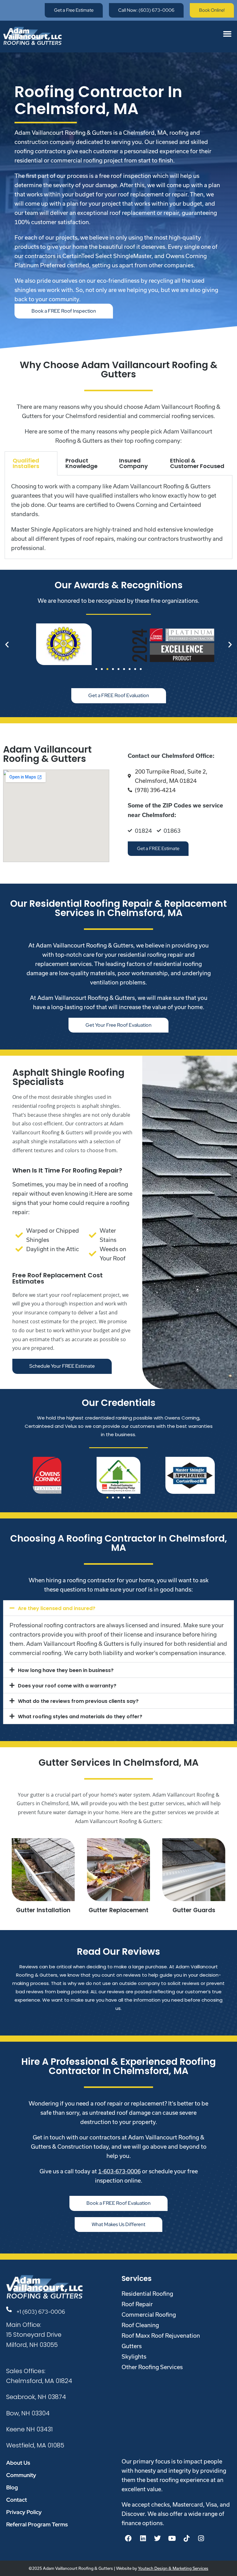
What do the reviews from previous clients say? (78, 1701)
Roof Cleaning (140, 2325)
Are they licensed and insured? (57, 1608)
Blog (12, 2487)
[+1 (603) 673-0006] (9, 2309)
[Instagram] (201, 2538)
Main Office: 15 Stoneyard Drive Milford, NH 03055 (34, 2335)
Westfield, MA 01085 (35, 2445)
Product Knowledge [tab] (81, 463)
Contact (17, 2500)
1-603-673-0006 (119, 2171)
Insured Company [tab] (133, 463)
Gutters (132, 2346)
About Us (18, 2463)
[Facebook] (128, 2538)
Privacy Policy (24, 2512)
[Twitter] (157, 2538)
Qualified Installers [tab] (26, 463)
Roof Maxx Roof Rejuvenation (161, 2336)
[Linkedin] (143, 2538)
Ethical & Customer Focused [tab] (197, 463)
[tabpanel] (118, 517)
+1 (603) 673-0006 (41, 2312)
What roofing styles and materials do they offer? (80, 1717)
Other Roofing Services (152, 2367)
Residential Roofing (147, 2294)
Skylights (134, 2356)
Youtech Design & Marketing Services (173, 2568)
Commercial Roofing (149, 2315)
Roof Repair (137, 2304)
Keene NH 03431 (29, 2429)
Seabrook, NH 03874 (36, 2397)
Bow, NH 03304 (28, 2413)
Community (21, 2475)
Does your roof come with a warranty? (67, 1686)
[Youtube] (172, 2538)
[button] (227, 34)
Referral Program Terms (37, 2524)
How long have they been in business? (66, 1670)
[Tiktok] (186, 2538)
